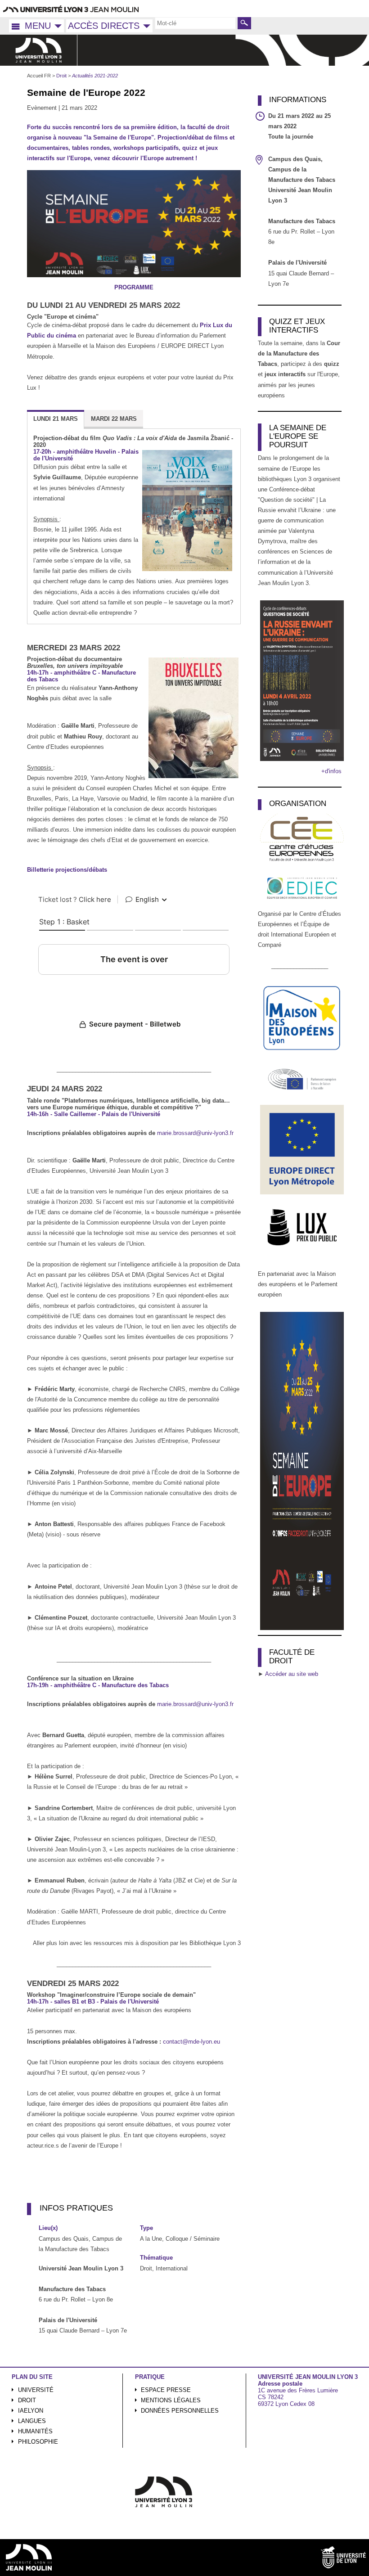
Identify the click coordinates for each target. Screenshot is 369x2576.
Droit (27, 2400)
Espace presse (166, 2390)
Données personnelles (180, 2411)
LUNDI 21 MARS (56, 419)
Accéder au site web (292, 1674)
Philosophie (38, 2442)
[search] (195, 23)
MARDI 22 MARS (114, 419)
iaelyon (31, 2411)
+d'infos (331, 771)
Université (36, 2390)
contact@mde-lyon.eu (191, 2042)
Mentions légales (171, 2400)
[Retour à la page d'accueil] (39, 50)
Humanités (35, 2431)
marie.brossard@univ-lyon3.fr (195, 1133)
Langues (32, 2421)
